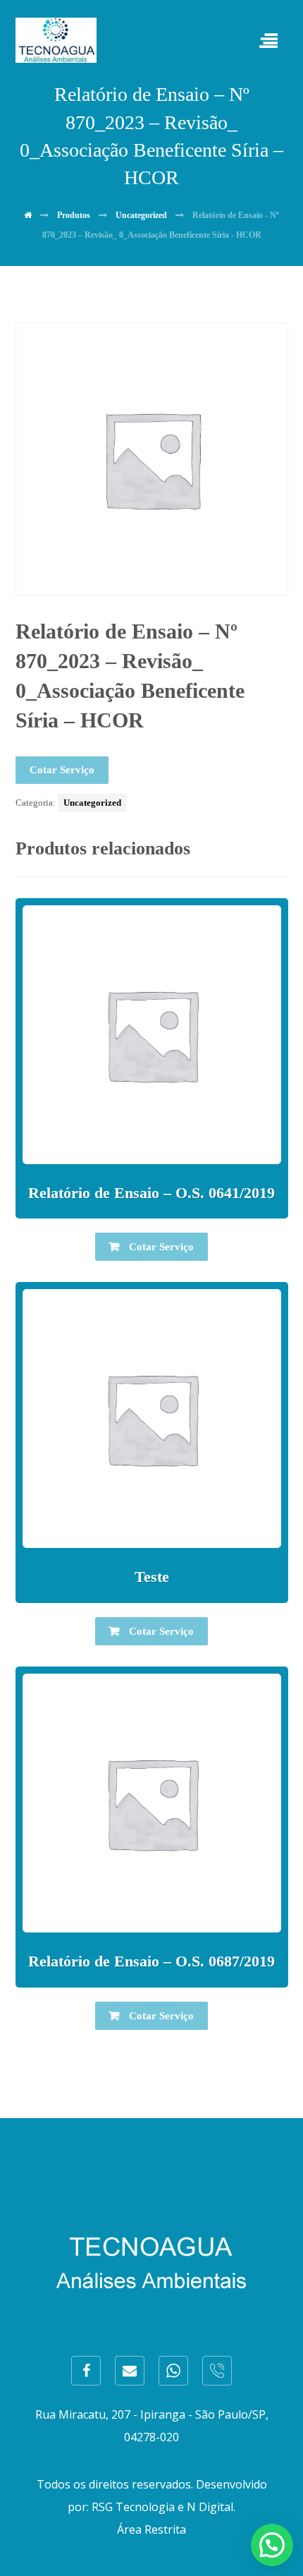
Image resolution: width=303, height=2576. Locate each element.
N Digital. (211, 2507)
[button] (272, 2545)
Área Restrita (151, 2529)
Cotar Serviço (62, 770)
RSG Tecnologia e (138, 2507)
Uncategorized (92, 803)
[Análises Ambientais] (56, 40)
